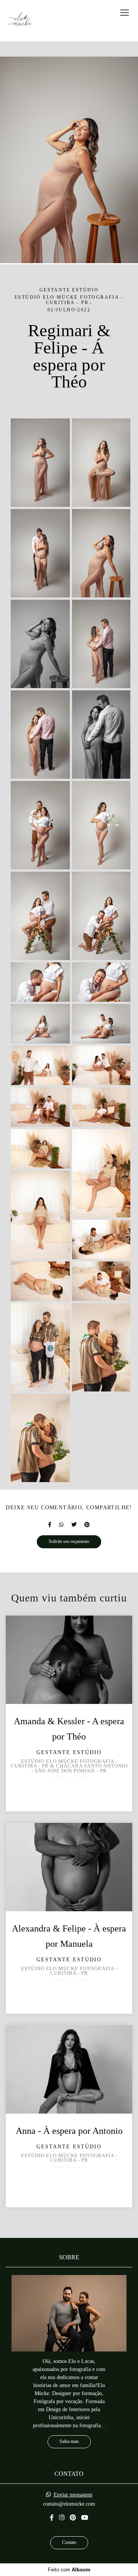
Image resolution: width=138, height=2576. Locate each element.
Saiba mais (69, 2442)
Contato (69, 2543)
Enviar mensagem (73, 2495)
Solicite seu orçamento (69, 1542)
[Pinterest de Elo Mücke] (73, 2518)
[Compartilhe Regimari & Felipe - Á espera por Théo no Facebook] (50, 1525)
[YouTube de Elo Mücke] (85, 2518)
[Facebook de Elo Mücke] (52, 2518)
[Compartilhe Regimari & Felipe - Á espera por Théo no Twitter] (74, 1525)
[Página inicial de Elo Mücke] (20, 21)
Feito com (69, 2570)
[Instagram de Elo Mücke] (62, 2518)
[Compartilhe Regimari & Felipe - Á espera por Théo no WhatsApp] (61, 1525)
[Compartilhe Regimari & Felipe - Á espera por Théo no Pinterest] (87, 1525)
